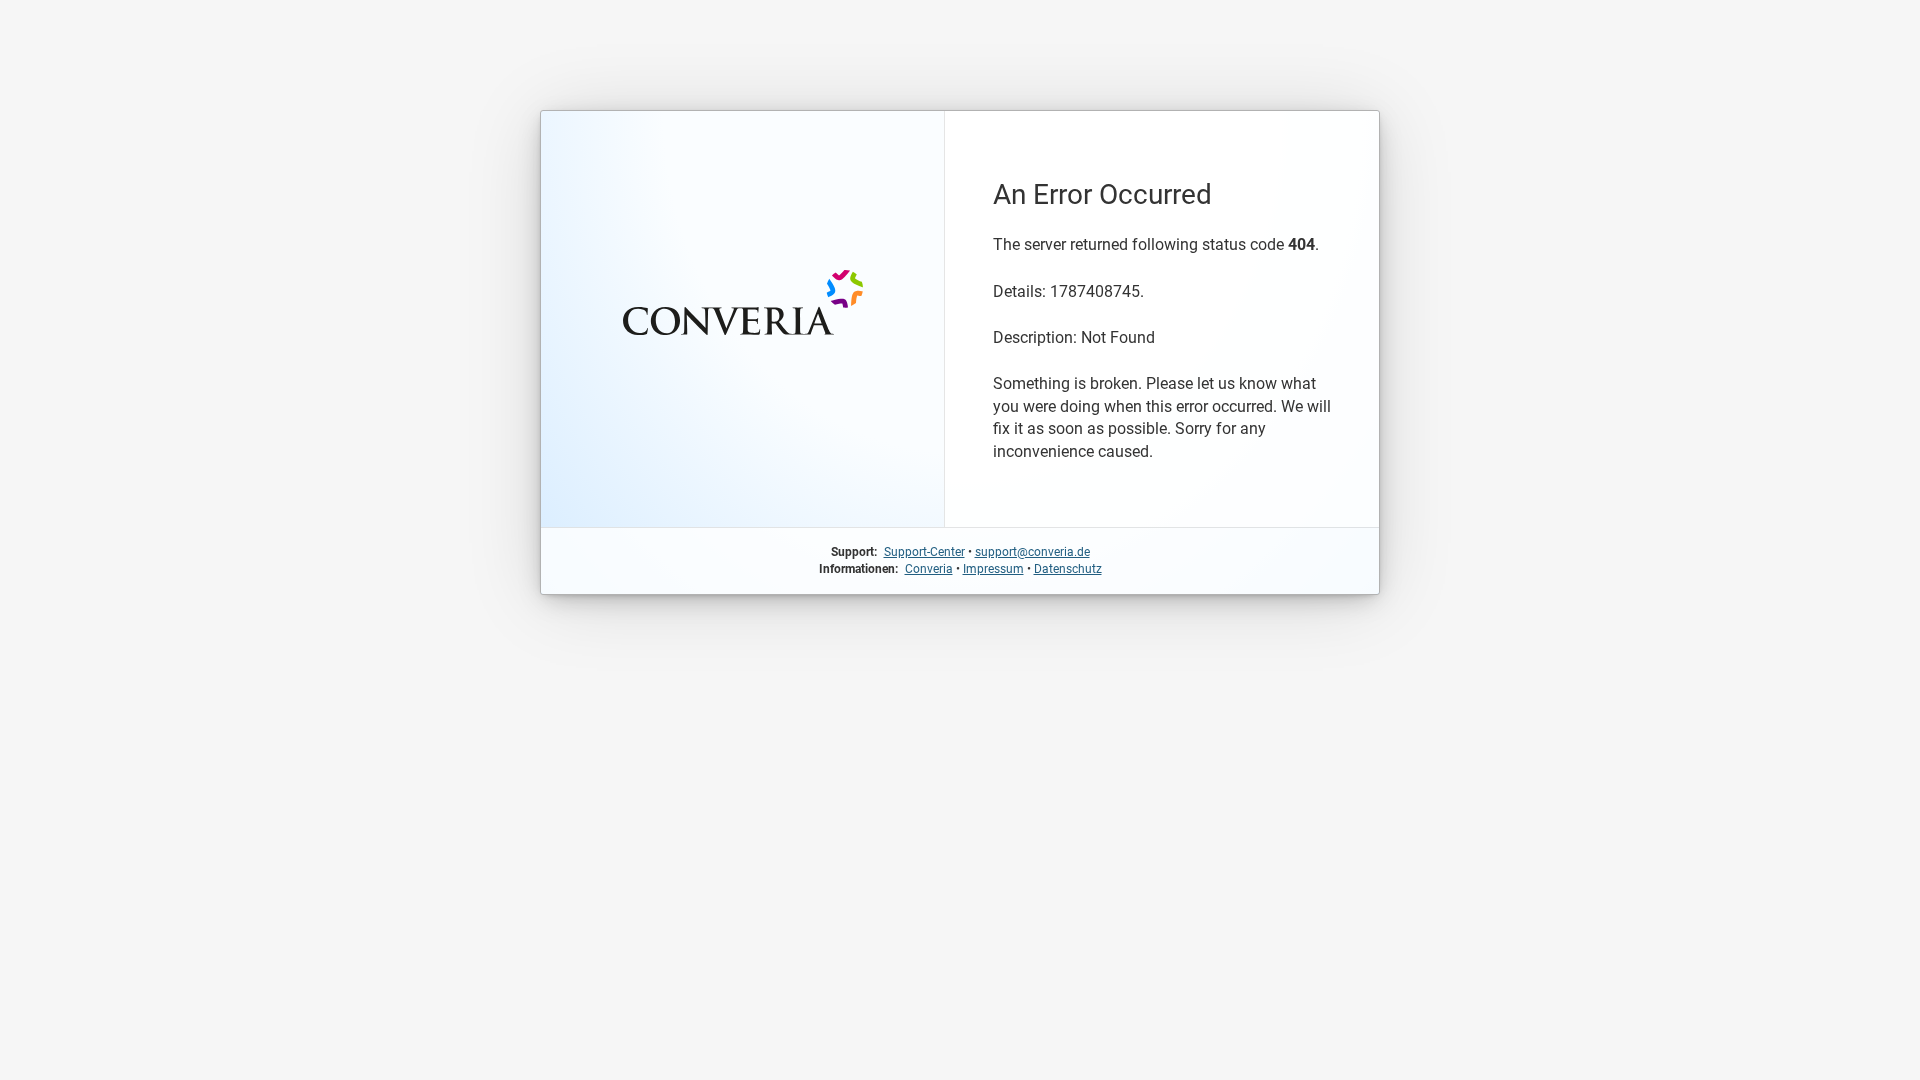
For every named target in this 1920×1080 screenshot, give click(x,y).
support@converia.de (1032, 552)
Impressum (993, 569)
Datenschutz (1068, 569)
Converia (929, 569)
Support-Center (924, 552)
